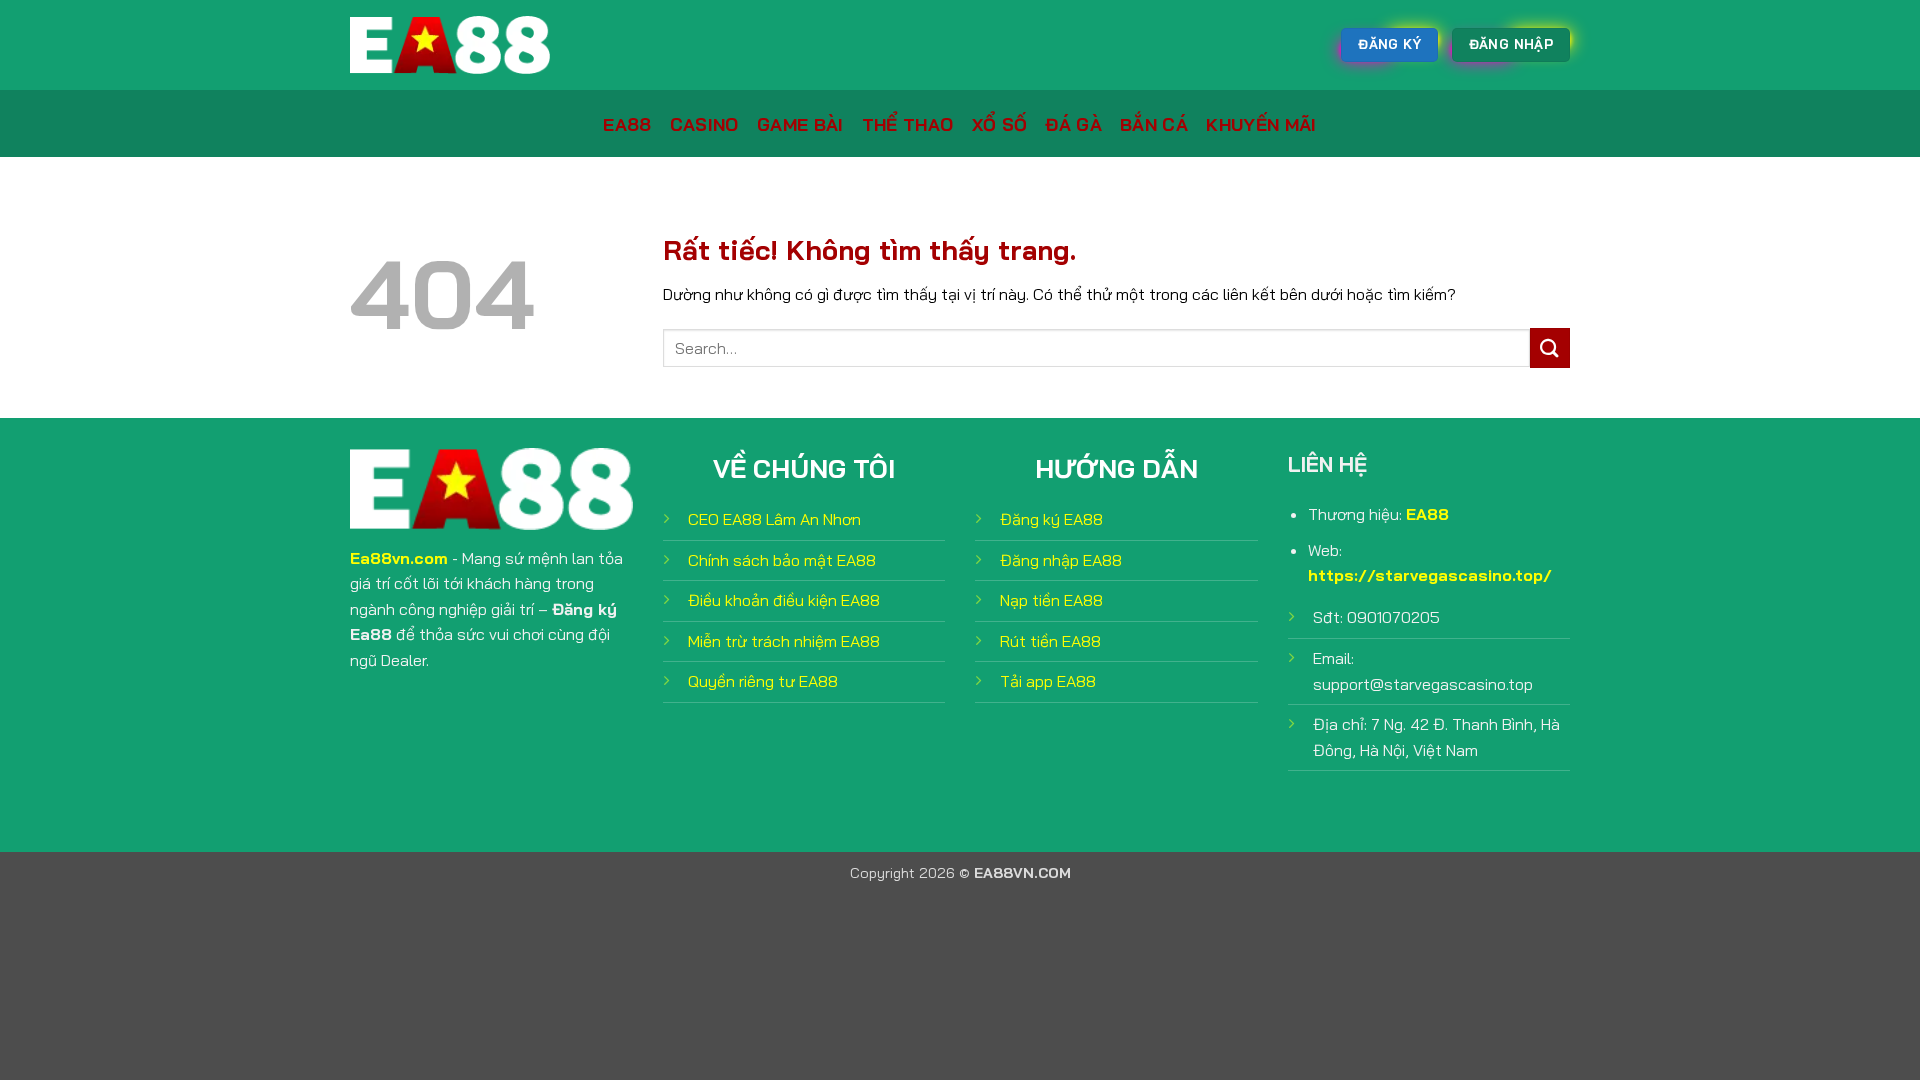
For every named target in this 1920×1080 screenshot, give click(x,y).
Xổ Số (1000, 124)
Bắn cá (1154, 124)
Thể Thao (908, 124)
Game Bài (800, 124)
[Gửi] (1550, 347)
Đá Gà (1073, 124)
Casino (704, 124)
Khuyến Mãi (1261, 124)
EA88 (627, 124)
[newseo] (450, 45)
